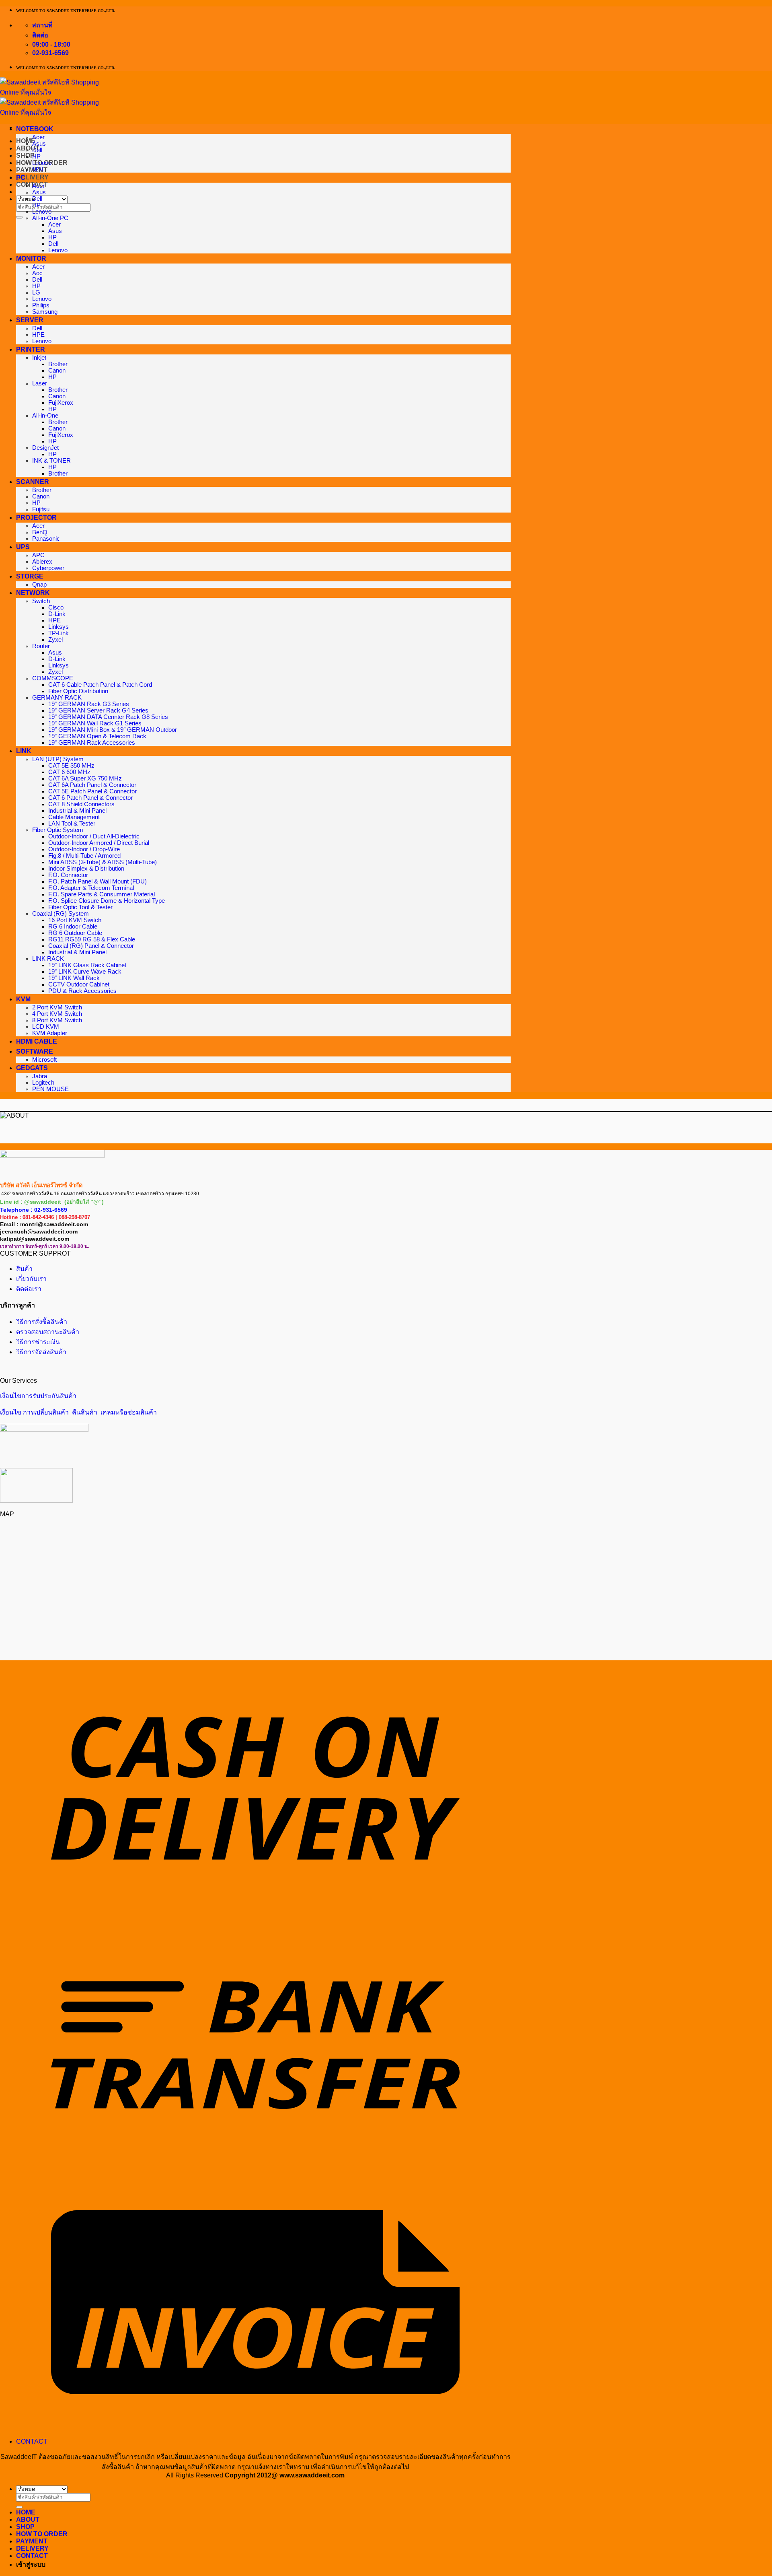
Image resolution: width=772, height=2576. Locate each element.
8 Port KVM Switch (57, 1020)
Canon (57, 371)
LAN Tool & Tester (72, 824)
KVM (23, 999)
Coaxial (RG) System (61, 914)
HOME (26, 2512)
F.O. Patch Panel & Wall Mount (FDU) (98, 881)
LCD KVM (46, 1027)
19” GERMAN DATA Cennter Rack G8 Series (108, 717)
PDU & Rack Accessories (82, 991)
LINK (24, 751)
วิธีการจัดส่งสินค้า (41, 1352)
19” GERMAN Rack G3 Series (89, 704)
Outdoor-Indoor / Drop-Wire (84, 849)
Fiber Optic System (58, 830)
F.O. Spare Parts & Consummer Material (102, 894)
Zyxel (55, 640)
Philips (41, 305)
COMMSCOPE (53, 678)
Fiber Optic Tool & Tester (80, 907)
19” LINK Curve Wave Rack (85, 972)
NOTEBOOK (35, 129)
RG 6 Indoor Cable (73, 927)
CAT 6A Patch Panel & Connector (92, 785)
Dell (37, 150)
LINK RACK (48, 959)
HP (36, 156)
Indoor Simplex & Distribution (86, 869)
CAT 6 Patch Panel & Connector (90, 798)
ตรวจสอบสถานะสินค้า (48, 1332)
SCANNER (33, 482)
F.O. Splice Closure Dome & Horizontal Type (107, 901)
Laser (40, 383)
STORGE (30, 576)
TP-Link (59, 633)
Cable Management (74, 817)
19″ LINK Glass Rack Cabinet (87, 965)
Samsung (45, 312)
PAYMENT (32, 170)
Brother (58, 364)
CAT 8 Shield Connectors (81, 804)
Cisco (56, 607)
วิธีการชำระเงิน (38, 1342)
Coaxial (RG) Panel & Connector (91, 946)
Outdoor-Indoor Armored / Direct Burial (99, 843)
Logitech (43, 1083)
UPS (23, 547)
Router (41, 646)
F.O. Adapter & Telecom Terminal (91, 888)
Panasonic (46, 539)
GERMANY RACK (57, 698)
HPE (38, 335)
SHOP (25, 155)
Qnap (39, 585)
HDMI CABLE (37, 1041)
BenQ (40, 532)
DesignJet (45, 448)
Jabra (40, 1076)
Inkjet (39, 358)
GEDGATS (32, 1068)
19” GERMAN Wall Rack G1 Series (95, 723)
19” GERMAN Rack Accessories (92, 743)
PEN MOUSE (50, 1089)
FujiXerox (61, 403)
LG (36, 292)
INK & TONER (51, 461)
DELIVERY (32, 177)
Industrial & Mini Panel (77, 811)
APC (38, 555)
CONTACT (32, 2441)
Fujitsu (41, 509)
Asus (39, 144)
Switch (41, 601)
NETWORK (33, 593)
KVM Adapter (50, 1033)
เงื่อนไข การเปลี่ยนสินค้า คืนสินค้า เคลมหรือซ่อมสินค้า (78, 1412)
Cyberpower (48, 568)
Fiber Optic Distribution (78, 691)
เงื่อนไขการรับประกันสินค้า (38, 1396)
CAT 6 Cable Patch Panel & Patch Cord (100, 685)
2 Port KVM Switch (57, 1007)
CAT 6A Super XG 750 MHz (85, 778)
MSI (38, 169)
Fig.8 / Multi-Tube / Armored (84, 856)
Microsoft (44, 1060)
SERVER (30, 320)
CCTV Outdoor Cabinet (79, 984)
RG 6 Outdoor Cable (75, 933)
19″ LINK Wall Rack (74, 978)
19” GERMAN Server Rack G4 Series (98, 710)
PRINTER (31, 349)
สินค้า (24, 1269)
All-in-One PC (50, 218)
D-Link (57, 614)
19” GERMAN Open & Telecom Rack (97, 736)
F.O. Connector (68, 875)
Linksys (59, 627)
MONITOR (31, 258)
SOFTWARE (35, 1051)
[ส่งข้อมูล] (19, 217)
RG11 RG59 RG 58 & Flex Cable (92, 939)
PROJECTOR (36, 518)
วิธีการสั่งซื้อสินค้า (42, 1322)
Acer (38, 137)
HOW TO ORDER (42, 2534)
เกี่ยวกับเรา (31, 1279)
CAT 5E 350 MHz (71, 766)
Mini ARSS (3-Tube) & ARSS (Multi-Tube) (103, 862)
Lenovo (42, 163)
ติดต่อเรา (29, 1289)
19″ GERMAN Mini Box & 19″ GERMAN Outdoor (113, 730)
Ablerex (42, 562)
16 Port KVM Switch (75, 920)
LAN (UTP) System (58, 759)
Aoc (37, 273)
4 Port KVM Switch (57, 1014)
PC (21, 178)
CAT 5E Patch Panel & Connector (92, 791)
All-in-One (45, 416)
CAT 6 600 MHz (69, 772)
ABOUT (28, 2519)
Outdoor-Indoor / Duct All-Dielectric (94, 836)
